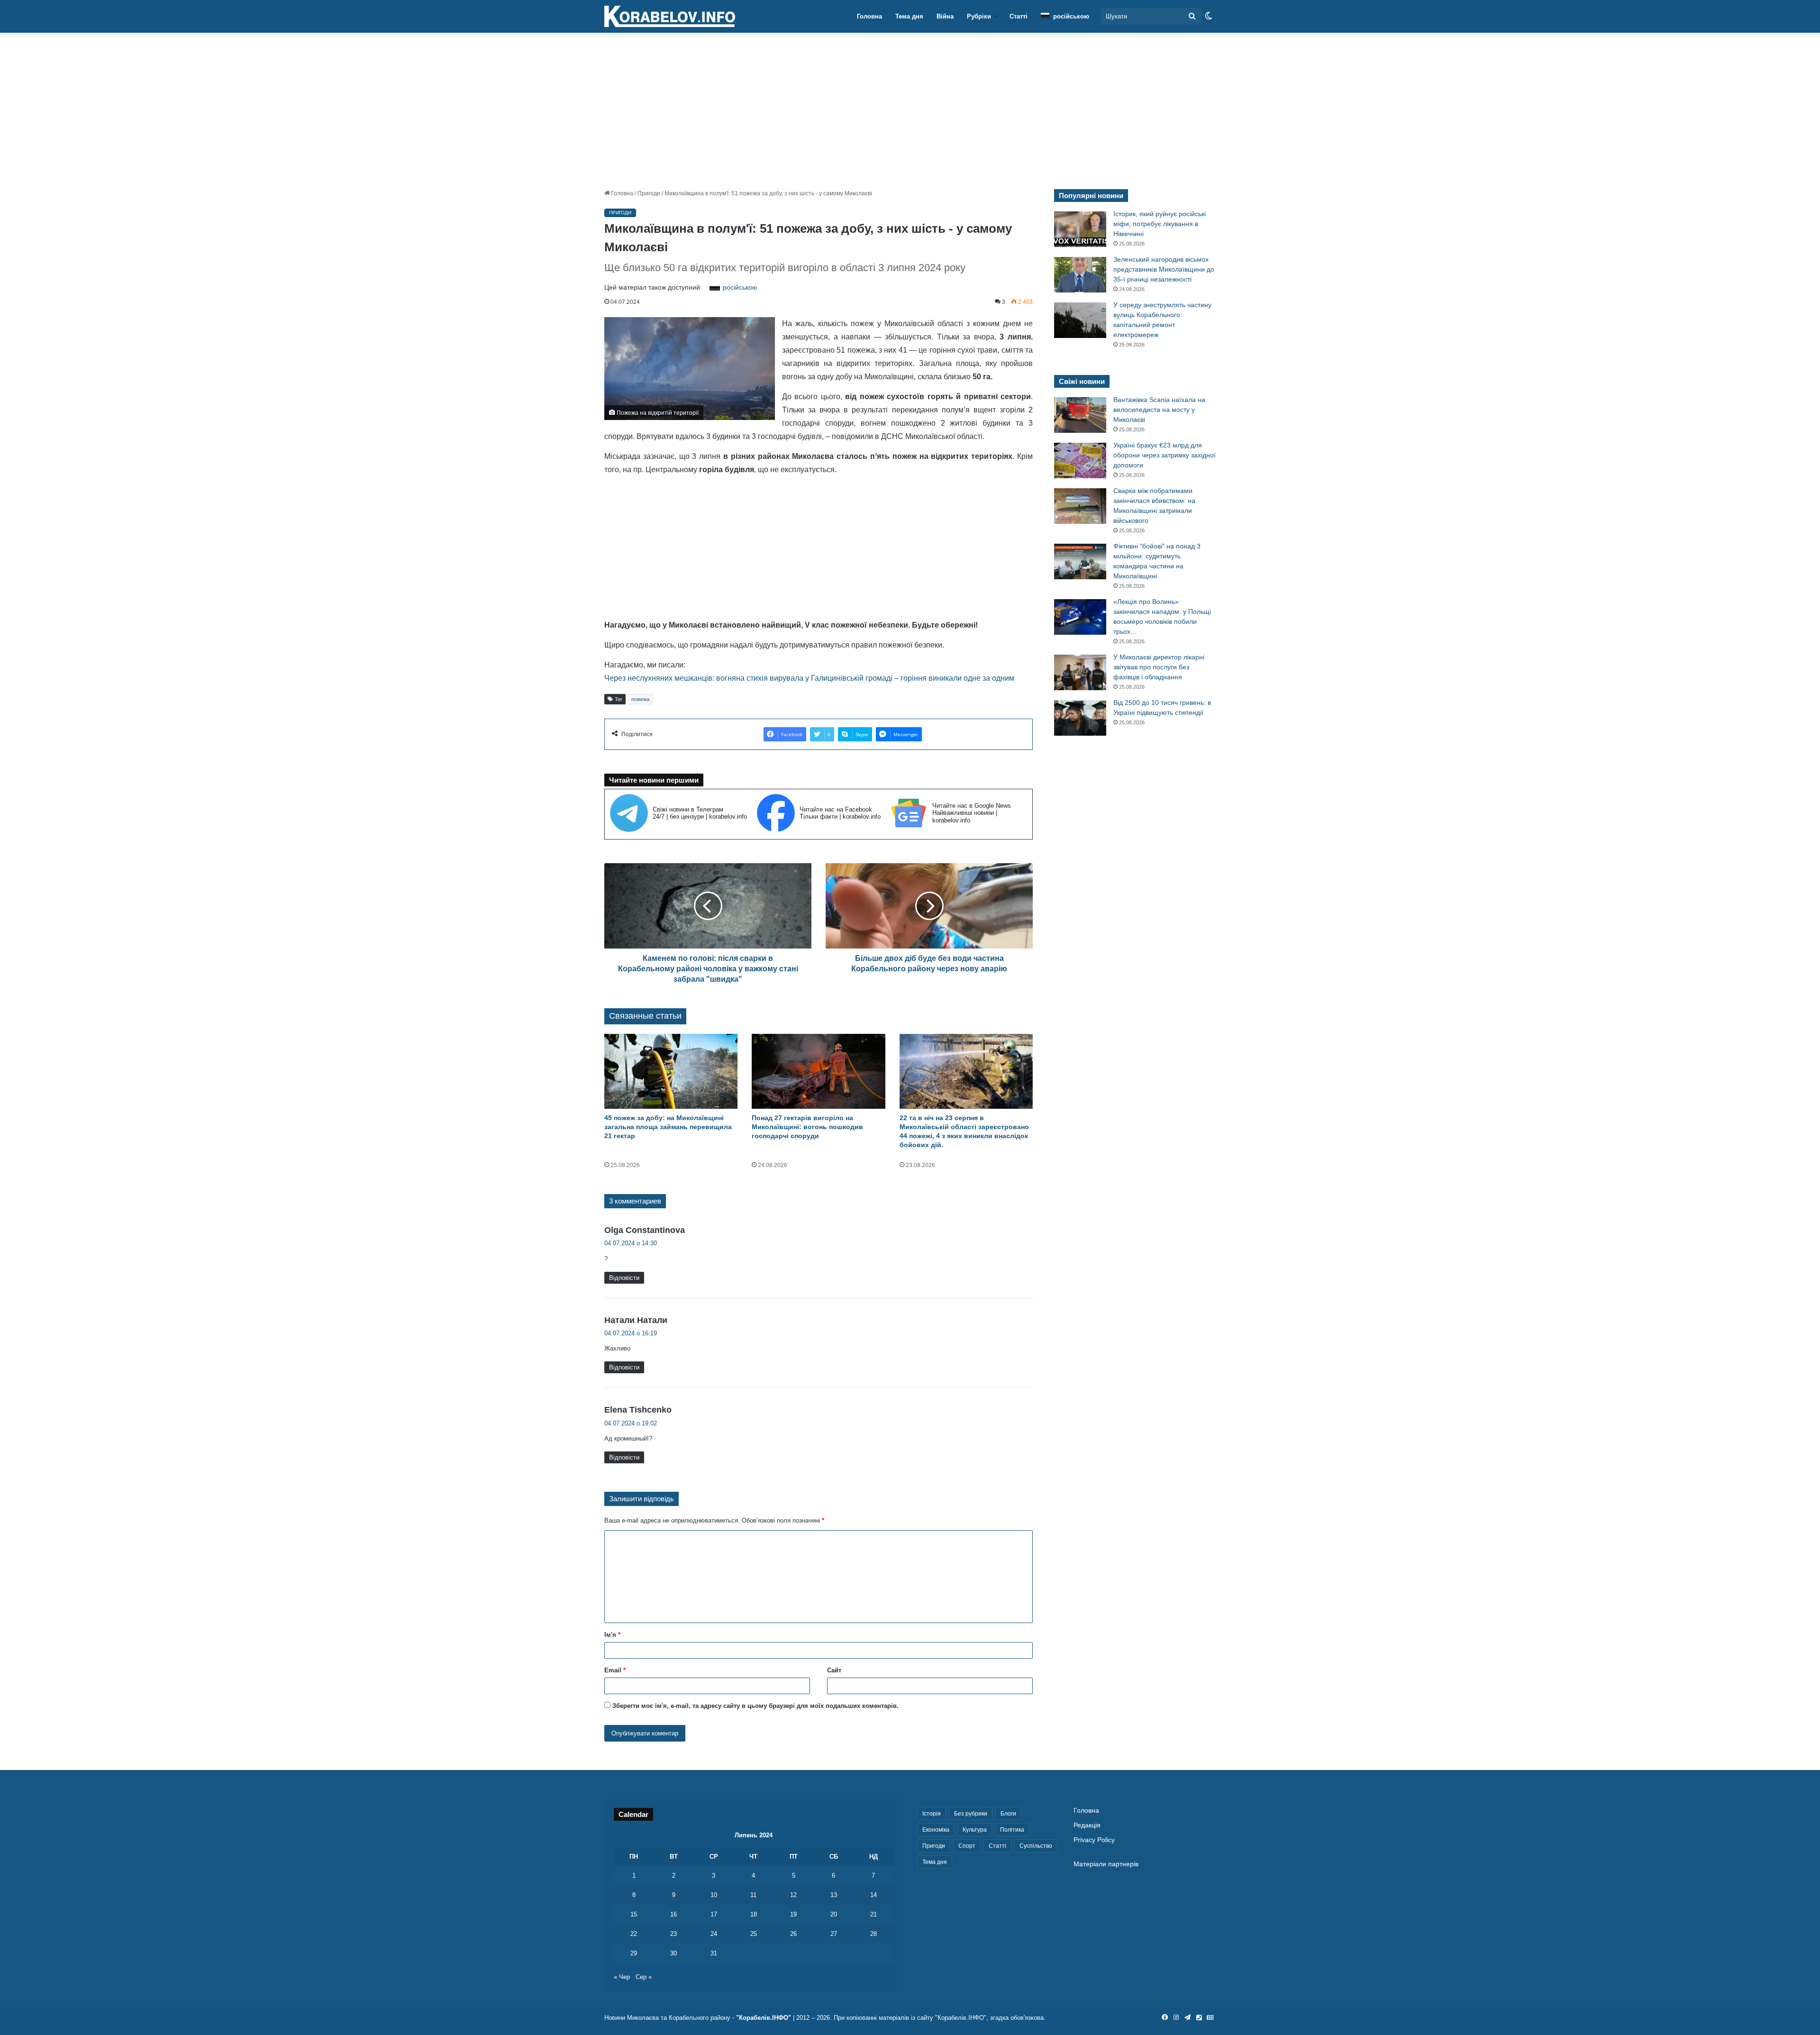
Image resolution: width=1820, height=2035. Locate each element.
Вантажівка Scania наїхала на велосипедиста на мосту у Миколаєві (1159, 410)
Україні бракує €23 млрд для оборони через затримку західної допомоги (1165, 455)
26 (793, 1934)
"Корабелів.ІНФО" (764, 2018)
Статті (1019, 16)
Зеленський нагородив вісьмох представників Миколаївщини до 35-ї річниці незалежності (1164, 269)
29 (634, 1953)
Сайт (834, 1670)
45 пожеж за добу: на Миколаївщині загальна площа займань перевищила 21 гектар (668, 1127)
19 (793, 1914)
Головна (869, 16)
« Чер (622, 1977)
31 (714, 1953)
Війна (945, 16)
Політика (1012, 1830)
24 (714, 1934)
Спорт (967, 1846)
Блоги (1008, 1814)
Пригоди (649, 193)
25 (754, 1934)
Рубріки (979, 16)
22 (634, 1934)
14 (874, 1895)
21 (874, 1914)
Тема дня (909, 16)
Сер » (644, 1977)
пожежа (640, 699)
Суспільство (1036, 1846)
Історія (932, 1814)
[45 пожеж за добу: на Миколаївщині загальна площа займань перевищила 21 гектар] (671, 1072)
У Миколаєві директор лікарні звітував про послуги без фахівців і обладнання (1159, 667)
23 (673, 1934)
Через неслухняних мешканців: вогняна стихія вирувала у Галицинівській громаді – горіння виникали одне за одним (809, 678)
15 (634, 1914)
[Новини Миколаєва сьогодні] (670, 17)
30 (673, 1953)
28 (874, 1934)
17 (714, 1914)
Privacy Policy (1094, 1840)
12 (793, 1895)
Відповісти (624, 1278)
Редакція (1087, 1825)
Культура (975, 1830)
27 (834, 1934)
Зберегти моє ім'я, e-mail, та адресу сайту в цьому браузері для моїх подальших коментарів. (755, 1706)
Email (615, 1670)
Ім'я (612, 1635)
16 (673, 1914)
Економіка (936, 1830)
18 (754, 1914)
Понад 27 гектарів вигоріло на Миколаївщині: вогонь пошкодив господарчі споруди (807, 1127)
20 (834, 1914)
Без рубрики (971, 1814)
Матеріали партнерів (1106, 1864)
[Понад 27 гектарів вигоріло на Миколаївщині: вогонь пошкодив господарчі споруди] (818, 1072)
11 (753, 1895)
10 (714, 1895)
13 (834, 1895)
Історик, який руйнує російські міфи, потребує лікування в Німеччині (1160, 224)
